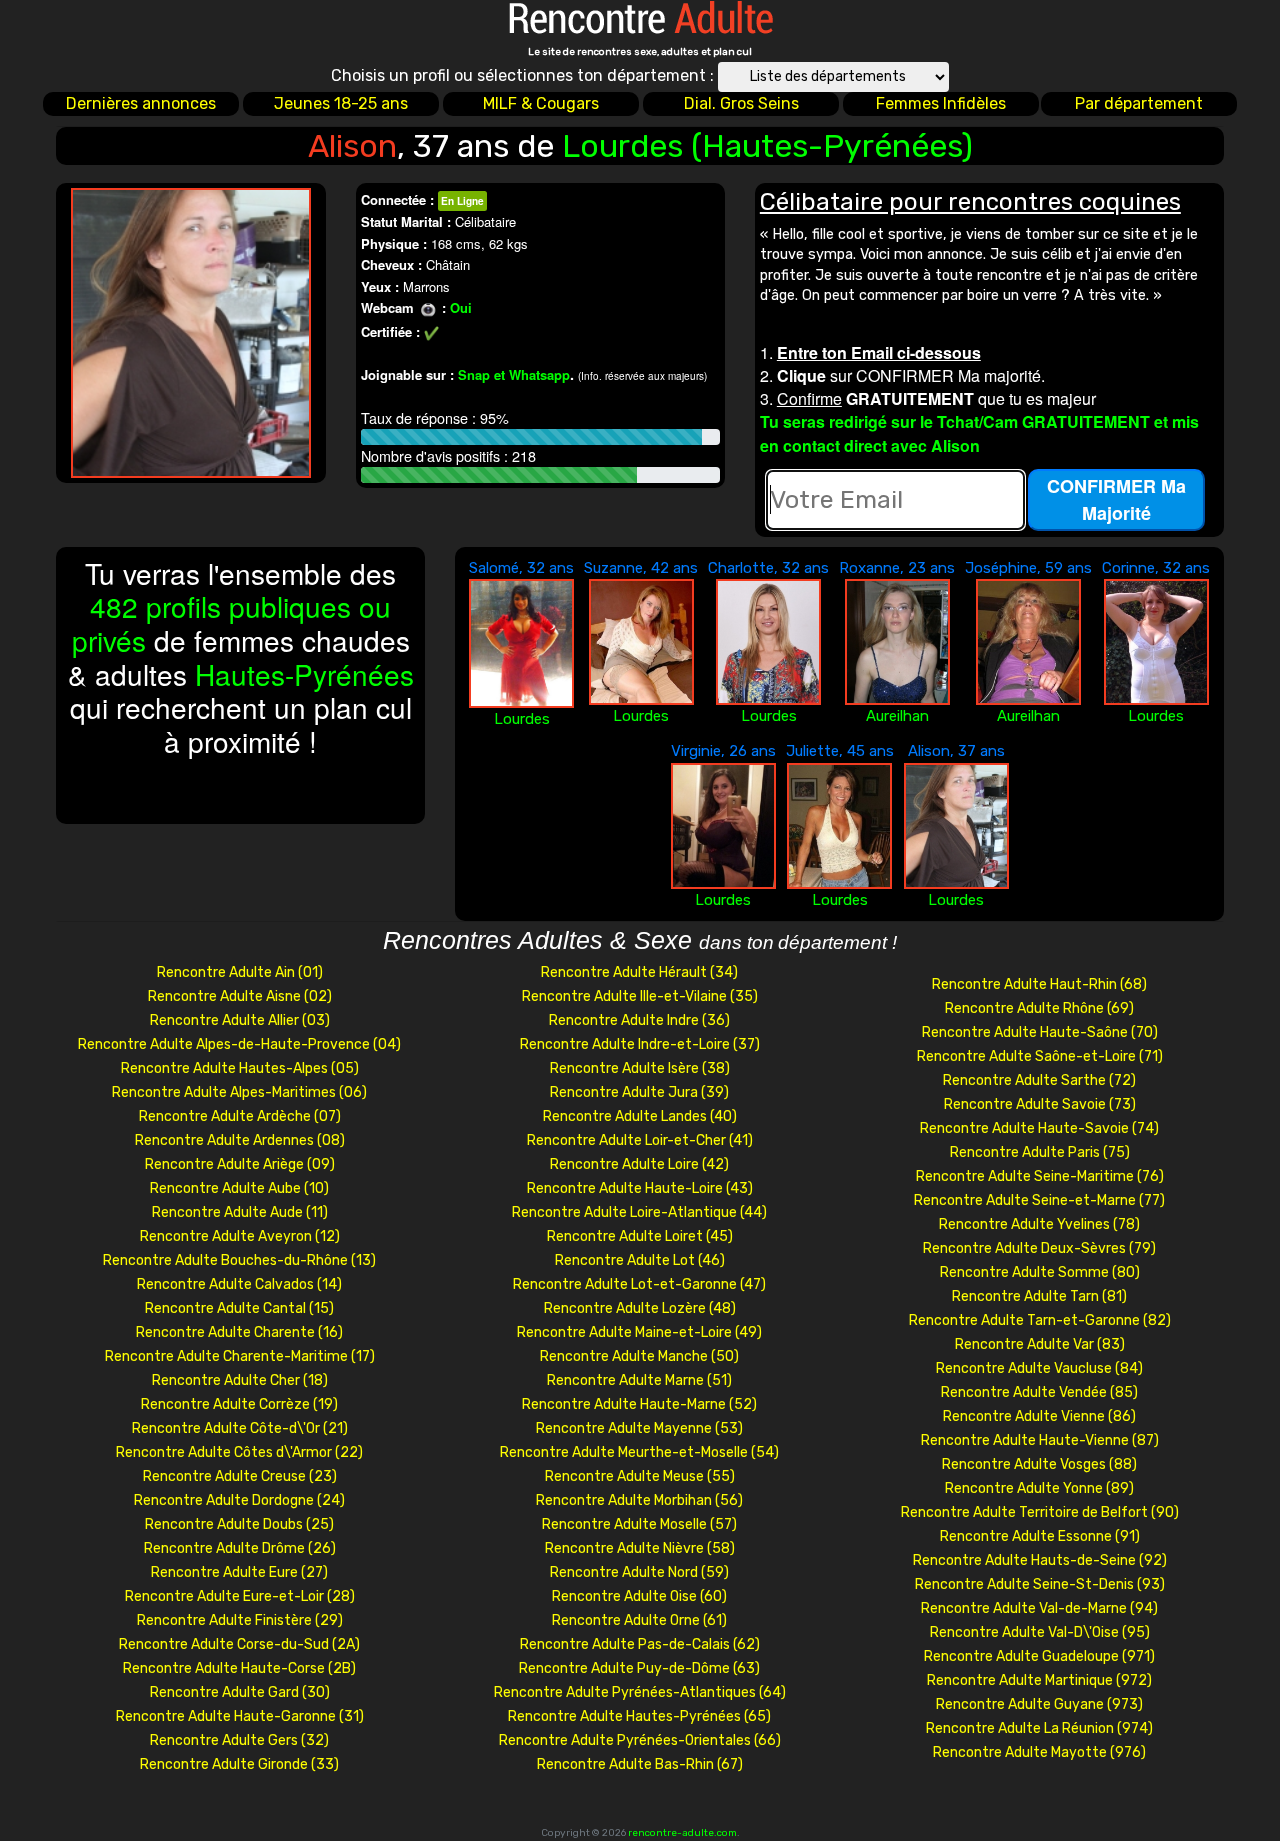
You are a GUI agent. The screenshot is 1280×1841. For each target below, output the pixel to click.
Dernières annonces (141, 103)
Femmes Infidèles (941, 103)
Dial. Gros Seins (741, 103)
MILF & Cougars (541, 103)
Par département (1139, 103)
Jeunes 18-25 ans (341, 103)
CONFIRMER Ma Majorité (1116, 499)
